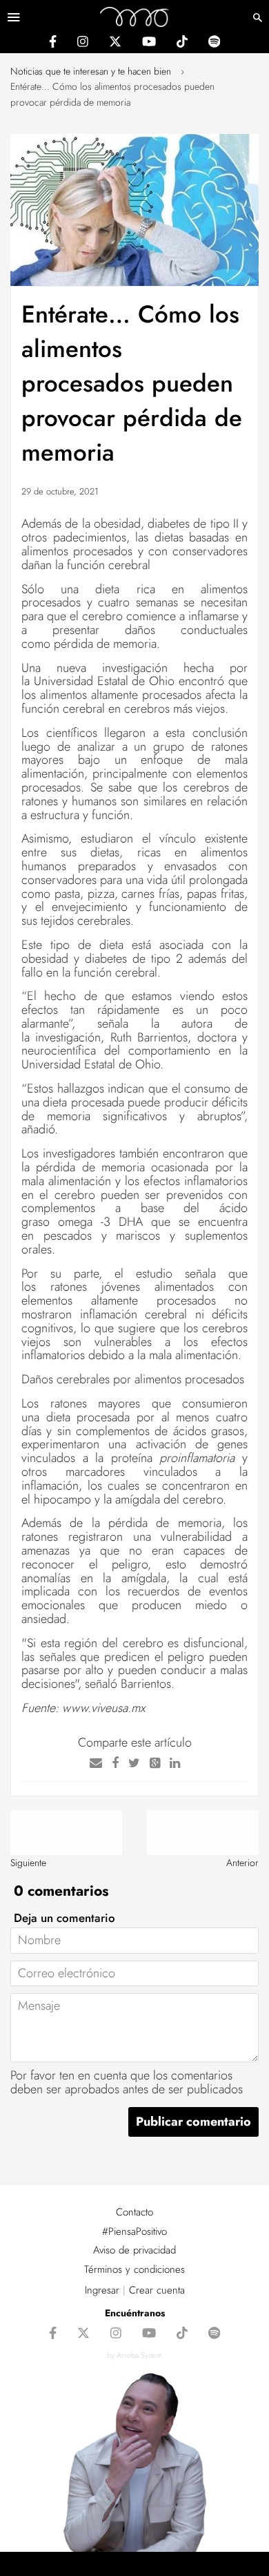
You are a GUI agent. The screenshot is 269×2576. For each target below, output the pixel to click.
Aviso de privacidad (134, 2250)
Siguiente (28, 1863)
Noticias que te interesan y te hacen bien (91, 71)
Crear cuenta (157, 2290)
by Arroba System (134, 2355)
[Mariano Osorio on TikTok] (182, 44)
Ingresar (102, 2290)
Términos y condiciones (134, 2269)
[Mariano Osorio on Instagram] (83, 44)
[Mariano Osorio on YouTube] (149, 44)
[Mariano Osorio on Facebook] (53, 44)
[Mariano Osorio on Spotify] (214, 44)
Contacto (134, 2212)
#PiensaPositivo (134, 2231)
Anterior (242, 1863)
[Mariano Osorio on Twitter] (115, 44)
